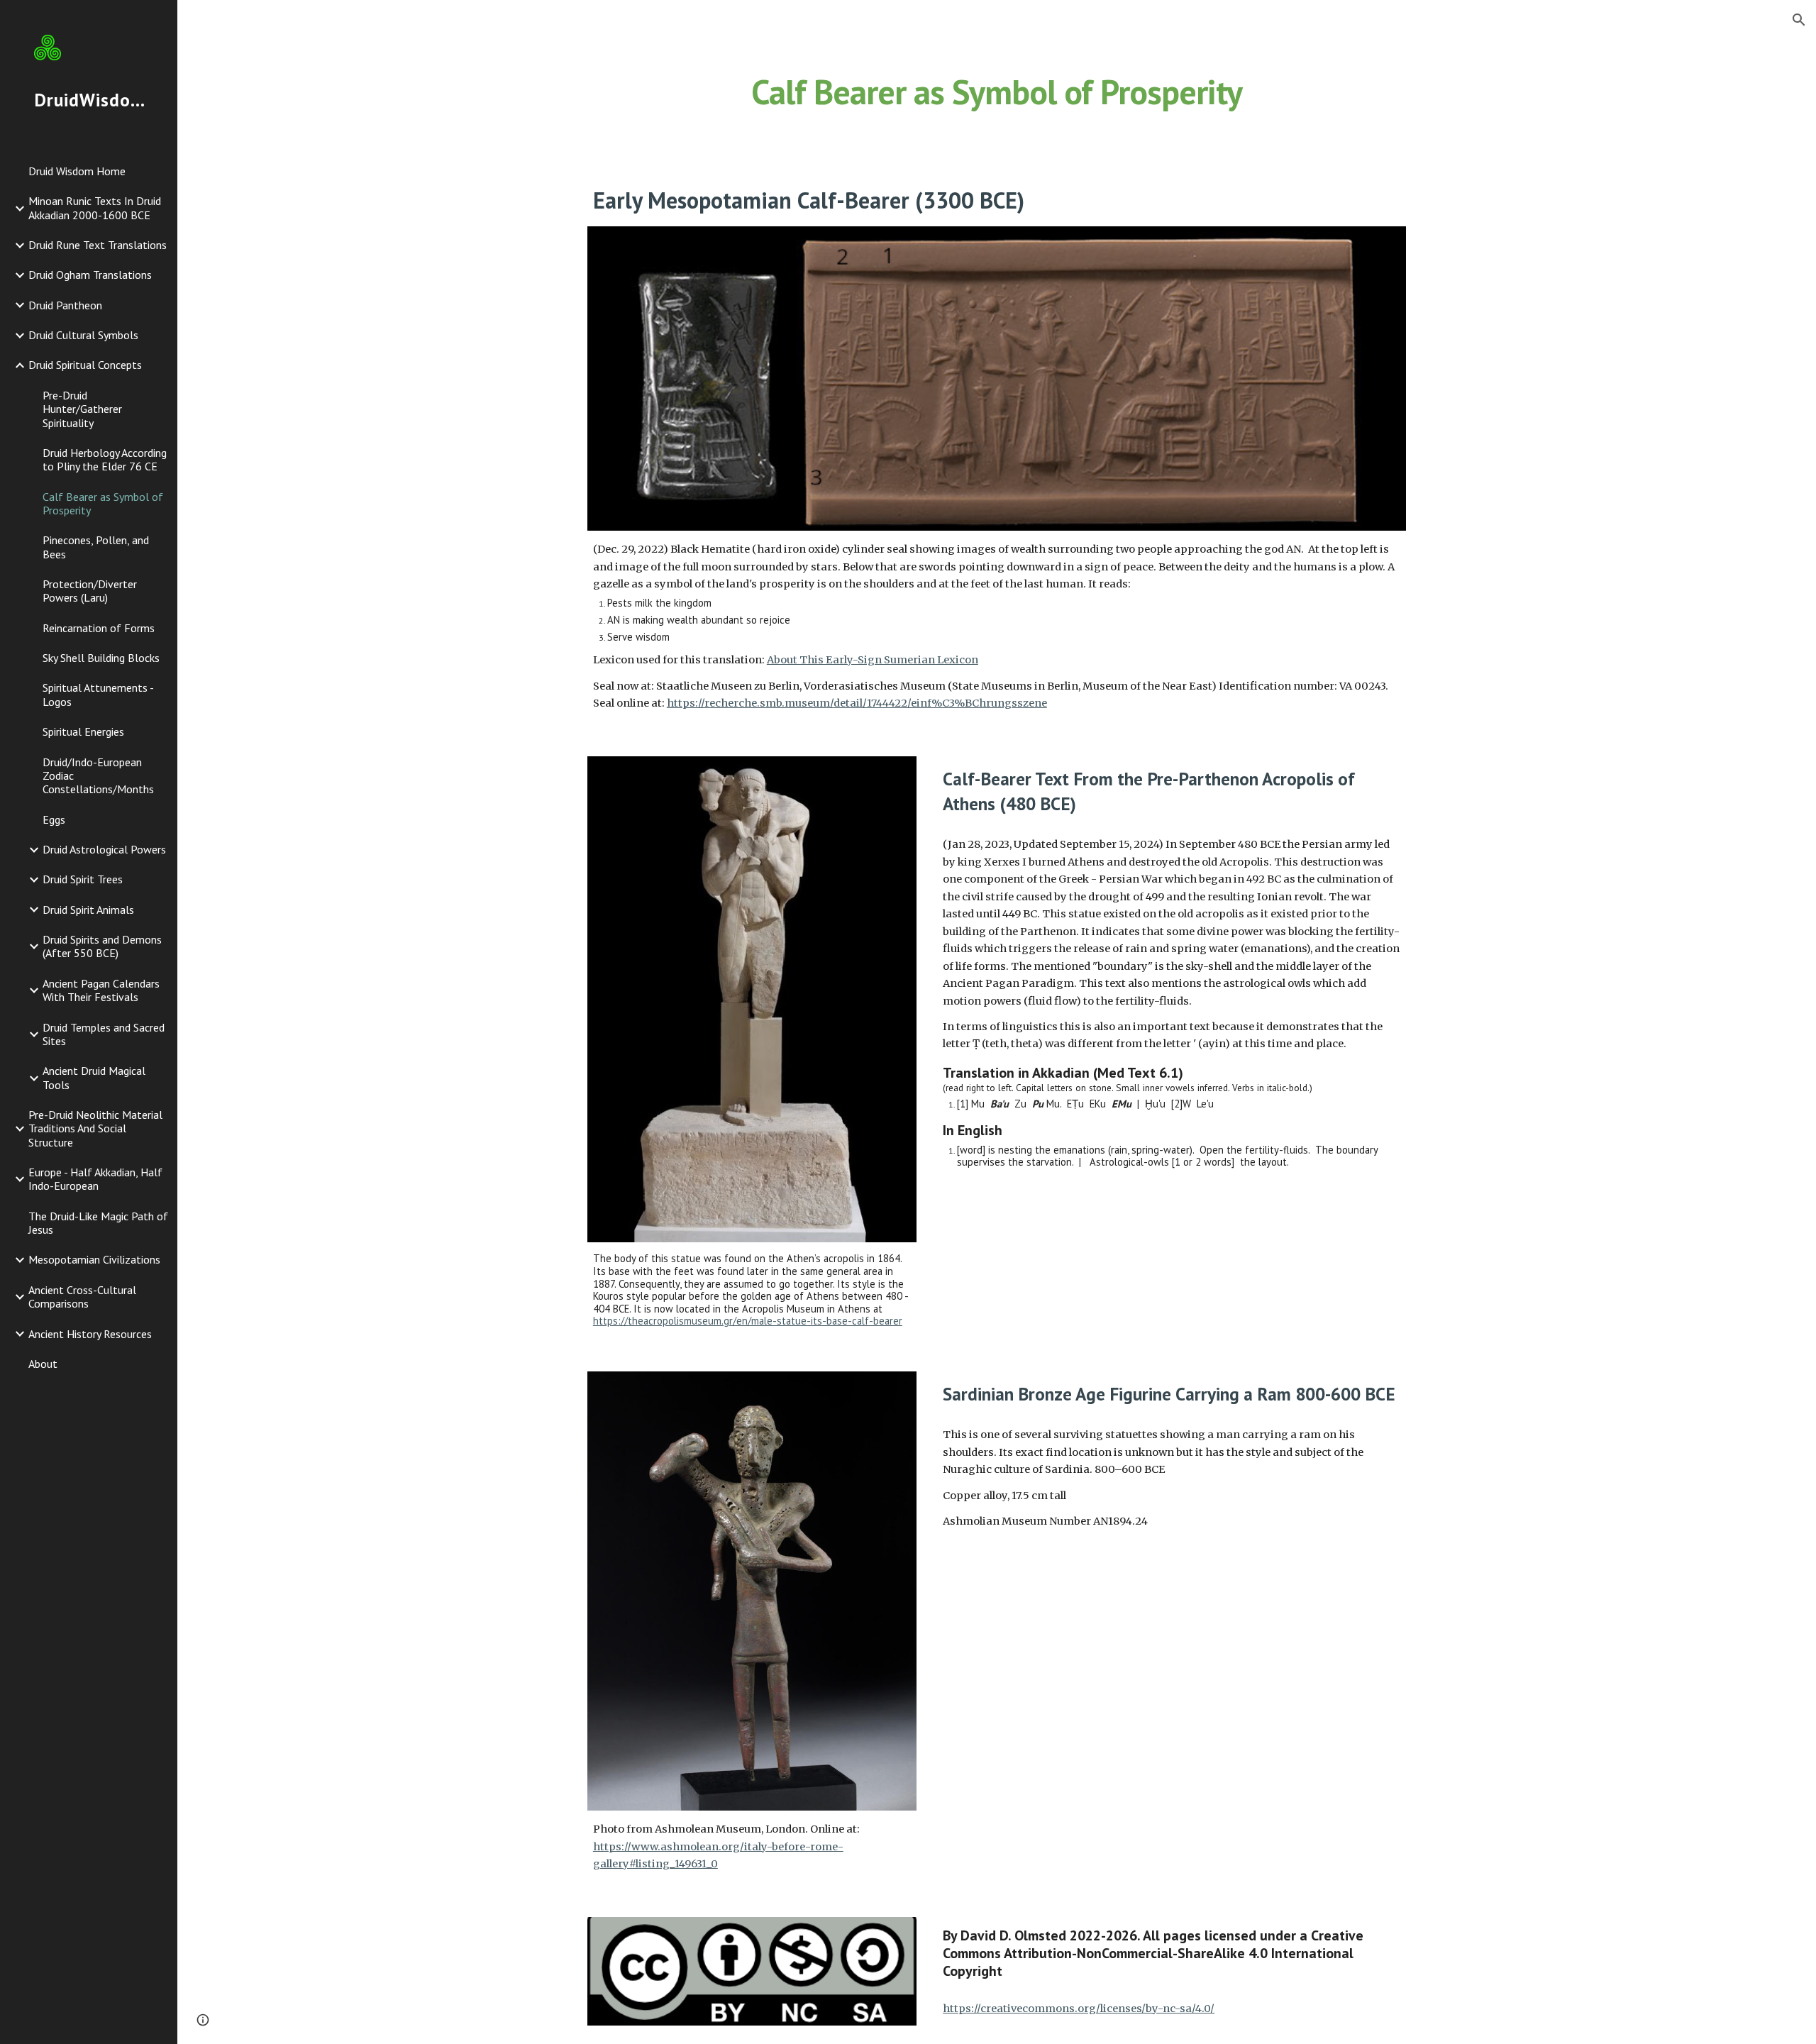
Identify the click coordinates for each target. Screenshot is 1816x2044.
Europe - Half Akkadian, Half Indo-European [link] (95, 1179)
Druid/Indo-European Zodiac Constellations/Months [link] (98, 776)
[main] (997, 89)
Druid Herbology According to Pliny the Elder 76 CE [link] (105, 459)
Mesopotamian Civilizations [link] (94, 1259)
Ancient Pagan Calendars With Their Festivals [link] (101, 990)
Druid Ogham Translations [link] (90, 275)
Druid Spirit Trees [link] (83, 879)
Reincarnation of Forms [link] (99, 628)
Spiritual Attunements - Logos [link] (98, 694)
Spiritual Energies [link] (83, 731)
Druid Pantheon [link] (65, 305)
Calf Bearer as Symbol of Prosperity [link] (103, 503)
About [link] (43, 1364)
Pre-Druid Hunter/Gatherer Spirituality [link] (82, 409)
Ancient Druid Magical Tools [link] (94, 1077)
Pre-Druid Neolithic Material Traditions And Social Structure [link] (95, 1128)
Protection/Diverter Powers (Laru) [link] (90, 591)
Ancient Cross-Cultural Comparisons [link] (82, 1297)
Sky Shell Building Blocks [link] (101, 658)
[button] (1799, 20)
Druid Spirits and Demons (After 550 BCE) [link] (102, 946)
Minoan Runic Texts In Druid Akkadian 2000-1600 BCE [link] (95, 208)
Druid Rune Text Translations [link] (98, 245)
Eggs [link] (54, 819)
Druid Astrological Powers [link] (104, 849)
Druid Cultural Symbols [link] (83, 335)
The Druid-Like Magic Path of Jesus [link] (98, 1223)
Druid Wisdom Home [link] (77, 171)
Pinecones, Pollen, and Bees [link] (96, 547)
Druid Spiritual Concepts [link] (85, 365)
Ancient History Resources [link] (90, 1334)
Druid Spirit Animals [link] (88, 910)
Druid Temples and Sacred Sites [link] (104, 1034)
